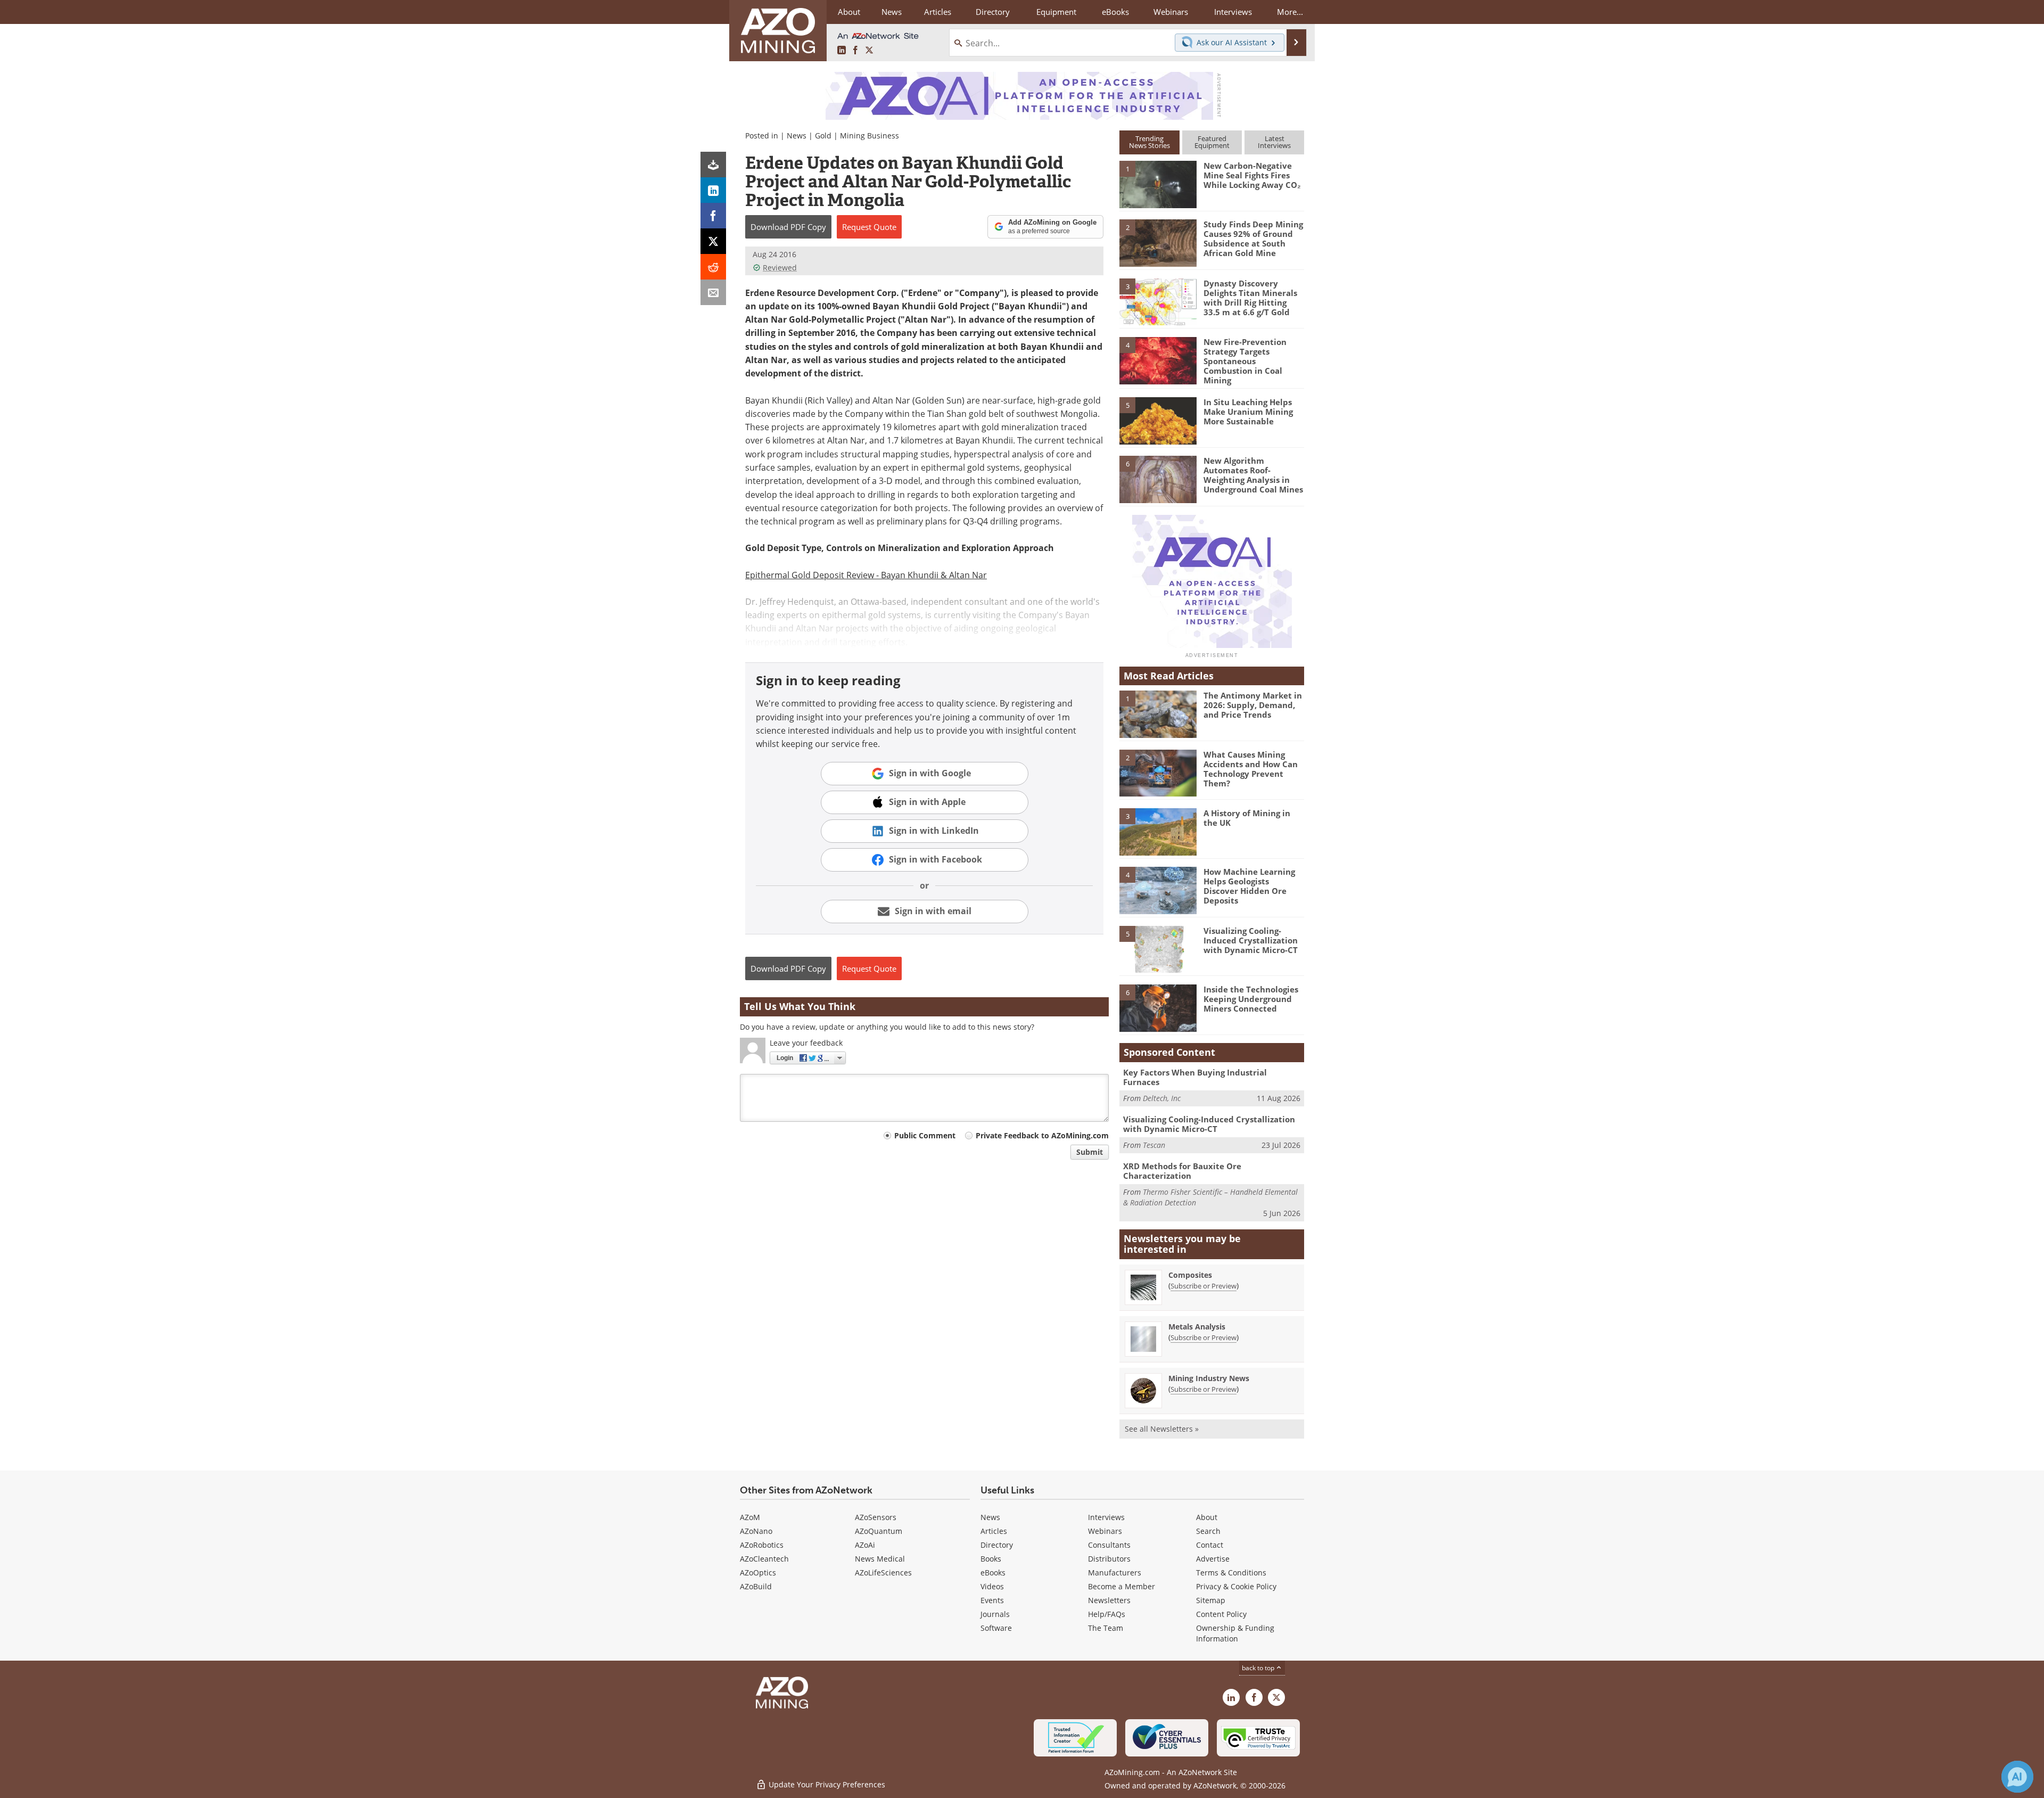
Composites (1190, 1275)
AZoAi (865, 1545)
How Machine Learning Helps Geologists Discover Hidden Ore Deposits (1249, 886)
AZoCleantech (764, 1559)
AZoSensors (876, 1517)
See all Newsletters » (1162, 1429)
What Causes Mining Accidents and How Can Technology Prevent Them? (1251, 769)
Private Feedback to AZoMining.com (1042, 1135)
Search (1208, 1531)
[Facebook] (713, 216)
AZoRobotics (762, 1545)
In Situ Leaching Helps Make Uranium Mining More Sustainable (1248, 412)
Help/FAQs (1107, 1614)
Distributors (1109, 1559)
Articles (994, 1531)
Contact (1210, 1545)
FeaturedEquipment (1212, 142)
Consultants (1109, 1545)
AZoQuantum (879, 1531)
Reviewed (780, 268)
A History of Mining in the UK (1247, 818)
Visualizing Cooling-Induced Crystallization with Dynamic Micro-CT (1251, 940)
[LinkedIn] (713, 190)
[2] (1158, 242)
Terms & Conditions (1231, 1573)
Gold (823, 136)
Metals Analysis (1197, 1327)
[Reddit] (713, 267)
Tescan (1154, 1145)
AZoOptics (758, 1573)
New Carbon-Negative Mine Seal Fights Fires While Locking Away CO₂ (1252, 175)
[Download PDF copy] (713, 165)
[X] (713, 241)
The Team (1106, 1628)
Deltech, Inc (1162, 1098)
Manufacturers (1115, 1573)
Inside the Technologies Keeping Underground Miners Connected (1251, 999)
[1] (1158, 184)
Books (991, 1559)
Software (996, 1628)
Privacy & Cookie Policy (1236, 1586)
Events (992, 1600)
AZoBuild (756, 1586)
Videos (992, 1586)
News (797, 136)
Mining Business (869, 136)
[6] (1158, 479)
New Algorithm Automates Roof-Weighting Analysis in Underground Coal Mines (1253, 475)
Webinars (1105, 1531)
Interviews (1106, 1517)
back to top (1259, 1668)
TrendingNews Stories (1149, 142)
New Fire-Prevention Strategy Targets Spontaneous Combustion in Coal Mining (1245, 361)
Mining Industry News (1209, 1378)
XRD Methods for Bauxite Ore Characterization (1182, 1171)
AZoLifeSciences (883, 1573)
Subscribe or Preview (1204, 1286)
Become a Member (1122, 1586)
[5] (1158, 420)
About (1207, 1517)
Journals (995, 1614)
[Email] (713, 292)
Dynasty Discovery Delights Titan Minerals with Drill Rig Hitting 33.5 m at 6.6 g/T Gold (1250, 298)
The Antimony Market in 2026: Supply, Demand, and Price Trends (1253, 705)
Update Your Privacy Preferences (826, 1784)
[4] (1158, 360)
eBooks (993, 1573)
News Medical (880, 1559)
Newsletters (1109, 1600)
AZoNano (756, 1531)
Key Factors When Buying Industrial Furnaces (1195, 1077)
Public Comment (925, 1135)
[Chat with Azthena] (2017, 1777)
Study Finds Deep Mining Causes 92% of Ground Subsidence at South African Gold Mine (1253, 239)
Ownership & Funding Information (1235, 1633)
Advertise (1213, 1559)
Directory (993, 12)
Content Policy (1221, 1614)
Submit (1090, 1152)
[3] (1158, 301)
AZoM (750, 1517)
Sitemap (1211, 1600)
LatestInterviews (1274, 142)
